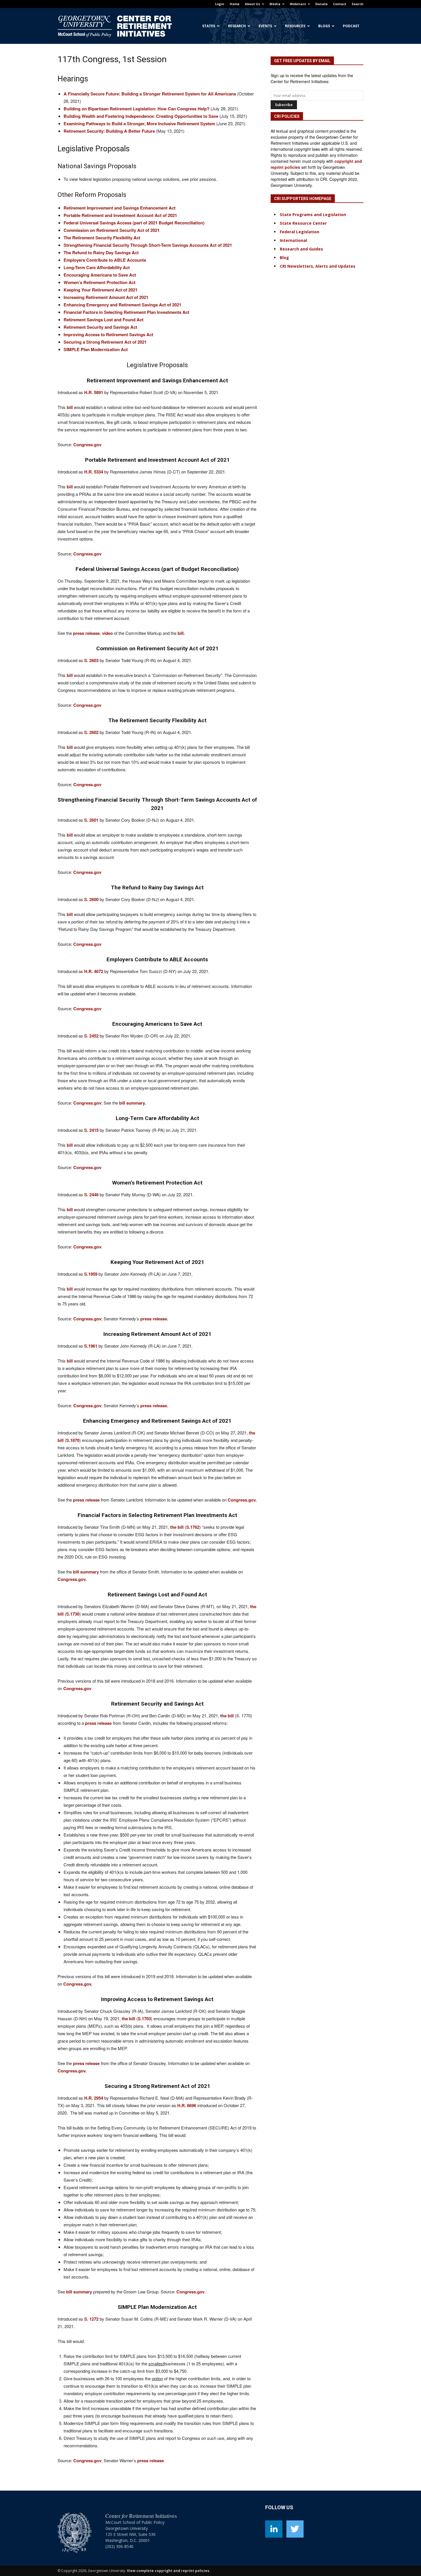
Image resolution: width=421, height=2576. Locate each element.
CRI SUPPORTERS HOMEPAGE (303, 199)
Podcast (351, 26)
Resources (295, 26)
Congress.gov (87, 2460)
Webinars (298, 4)
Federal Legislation (300, 232)
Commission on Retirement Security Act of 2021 (112, 230)
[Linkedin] (274, 2529)
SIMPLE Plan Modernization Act (96, 349)
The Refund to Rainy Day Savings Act (101, 252)
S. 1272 (91, 2319)
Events (265, 26)
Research (237, 26)
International (293, 240)
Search (358, 4)
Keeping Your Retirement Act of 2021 (101, 290)
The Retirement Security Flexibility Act (102, 238)
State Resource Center (303, 223)
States (209, 26)
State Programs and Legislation (313, 215)
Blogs (324, 26)
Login (220, 4)
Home (235, 4)
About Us (252, 4)
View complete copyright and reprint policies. (169, 2571)
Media (275, 4)
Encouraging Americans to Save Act (100, 275)
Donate (321, 4)
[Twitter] (295, 2529)
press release (151, 2460)
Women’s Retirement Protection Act (100, 282)
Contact (340, 4)
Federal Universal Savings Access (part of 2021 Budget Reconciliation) (134, 223)
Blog (284, 258)
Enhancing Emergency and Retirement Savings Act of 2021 (122, 305)
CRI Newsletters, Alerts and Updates (318, 266)
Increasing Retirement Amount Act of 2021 (106, 297)
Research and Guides (301, 249)
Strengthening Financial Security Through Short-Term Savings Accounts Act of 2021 (148, 245)
